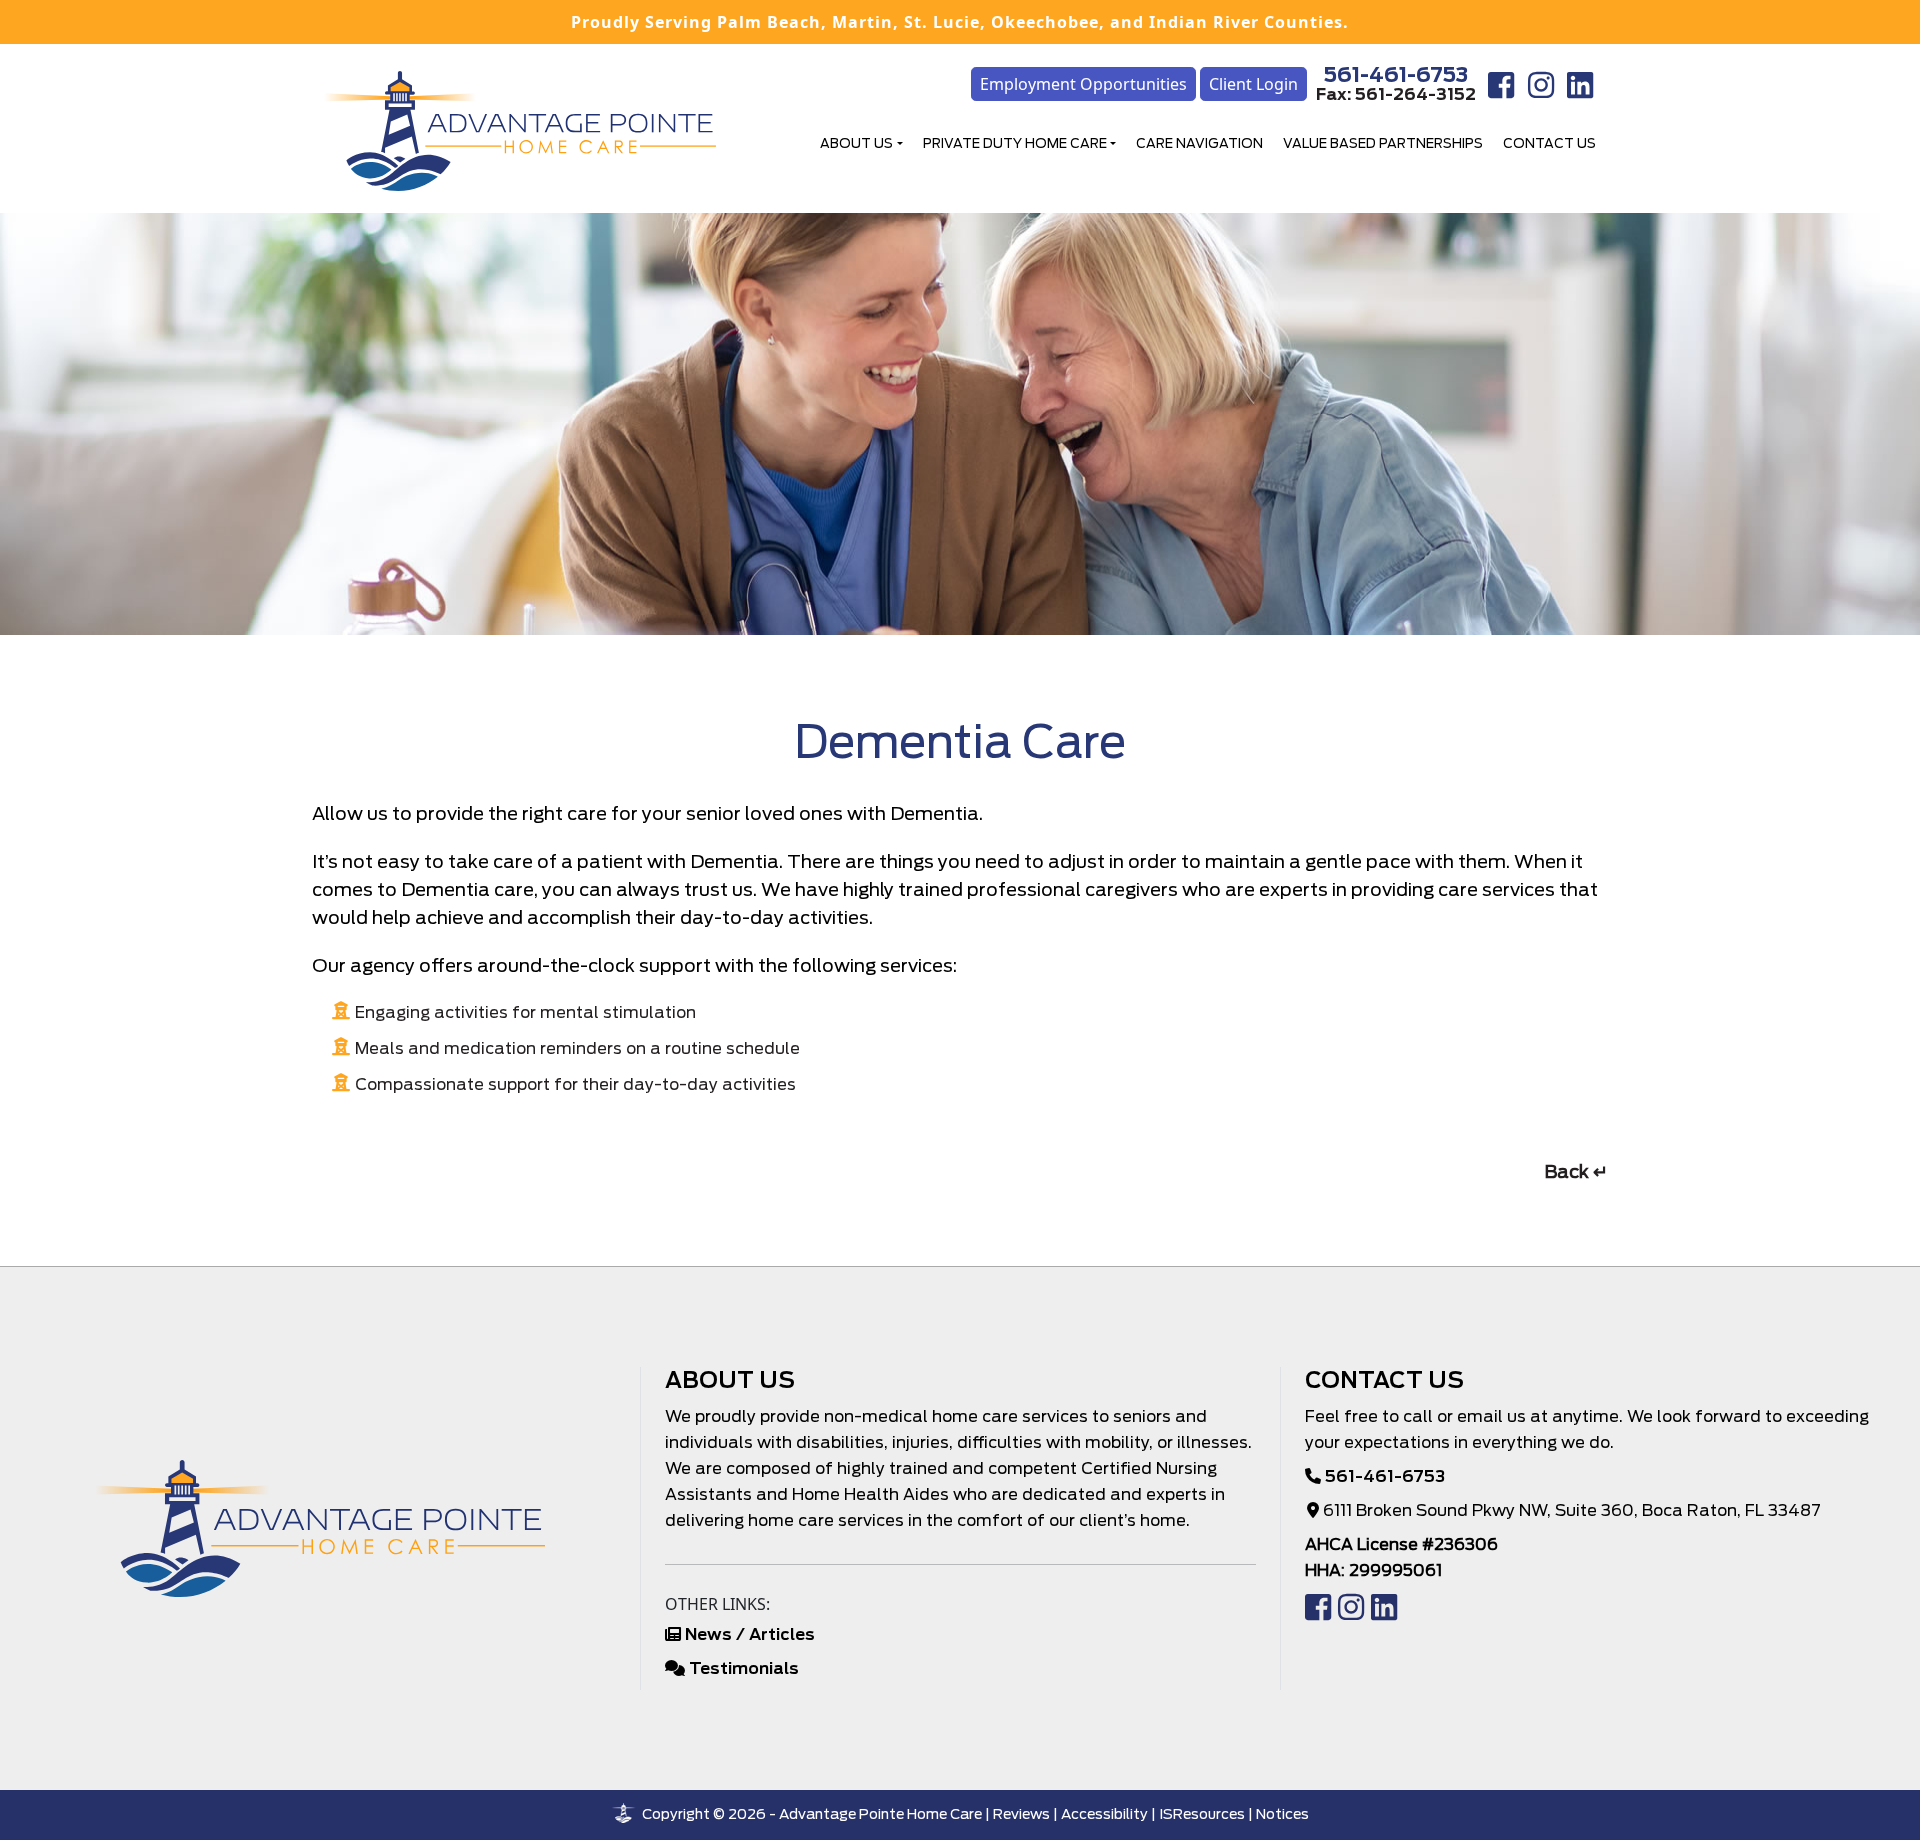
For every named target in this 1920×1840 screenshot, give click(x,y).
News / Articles (750, 1634)
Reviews (1021, 1814)
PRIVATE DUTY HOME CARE (1015, 143)
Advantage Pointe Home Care (880, 1814)
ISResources (1202, 1814)
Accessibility (1104, 1814)
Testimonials (744, 1668)
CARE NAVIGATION (1199, 143)
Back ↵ (1576, 1171)
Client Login (1253, 84)
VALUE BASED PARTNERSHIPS (1383, 143)
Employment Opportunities (1083, 84)
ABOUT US (856, 143)
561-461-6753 (1396, 75)
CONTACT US (1549, 143)
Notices (1282, 1814)
